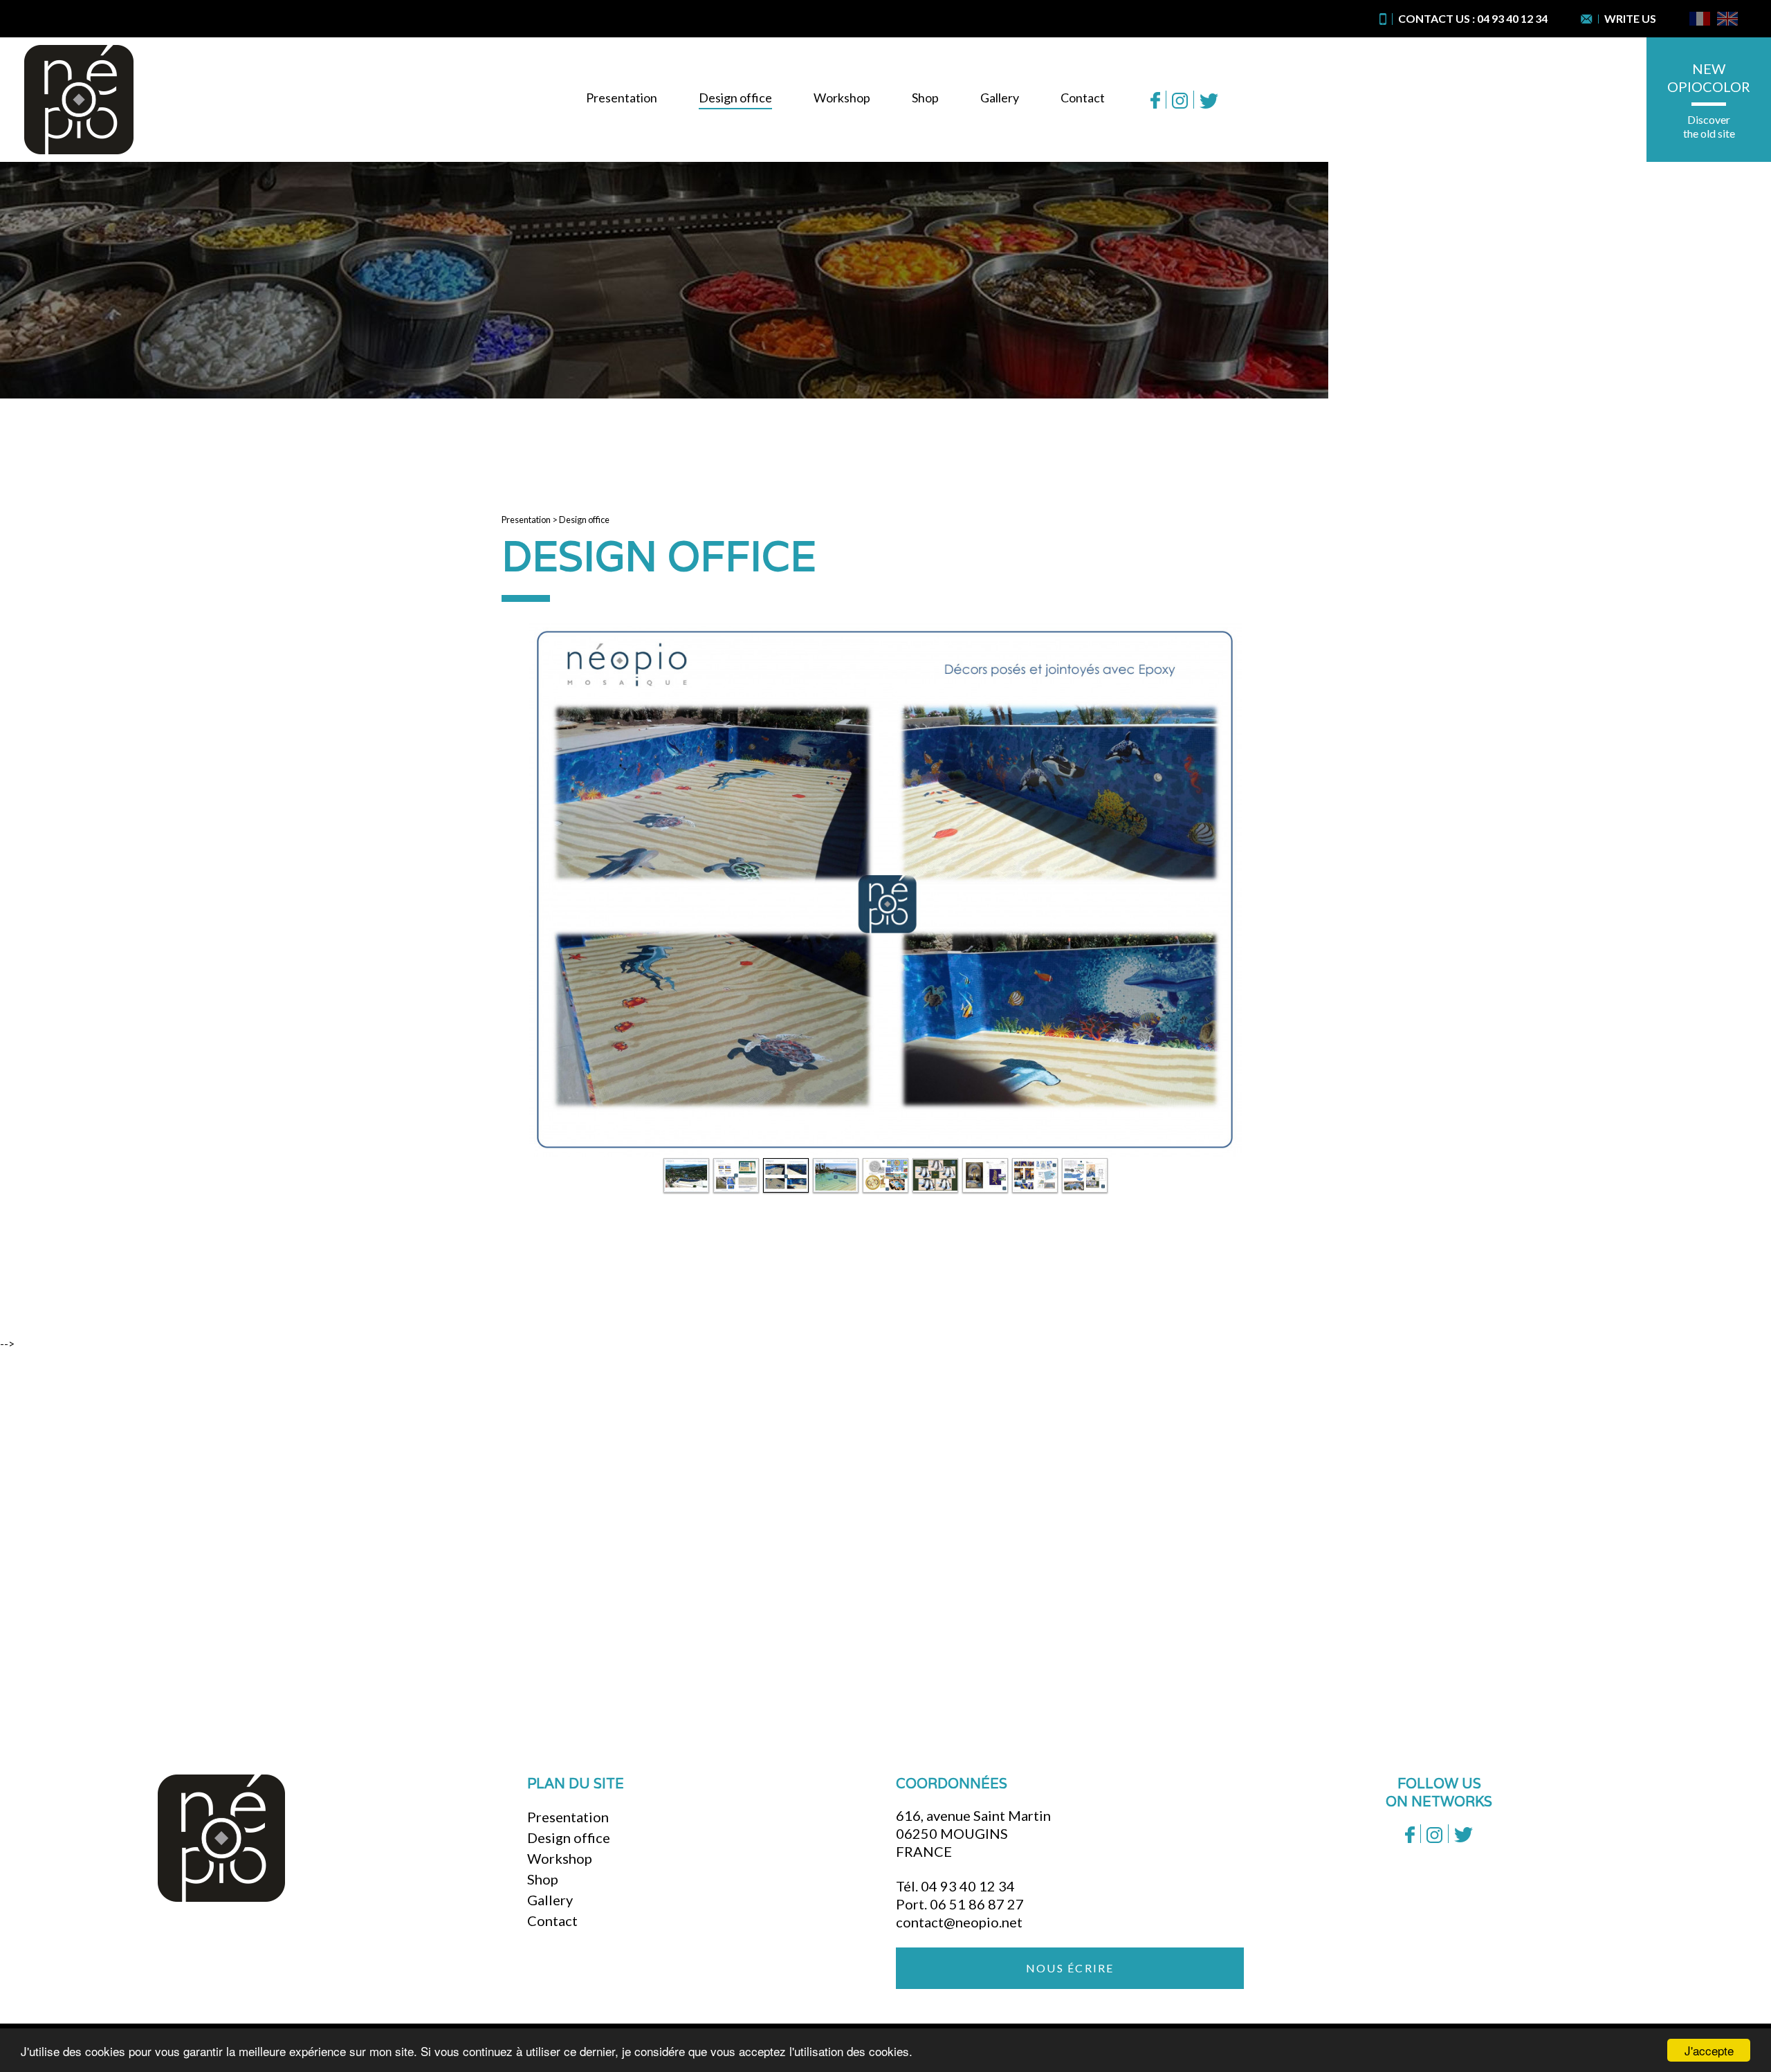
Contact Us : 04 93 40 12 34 (1473, 18)
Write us (1630, 18)
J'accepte (1709, 2050)
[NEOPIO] (79, 100)
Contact (1083, 98)
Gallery (1000, 98)
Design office (735, 98)
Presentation (622, 98)
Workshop (842, 98)
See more (879, 1604)
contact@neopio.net (959, 1922)
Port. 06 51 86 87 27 (960, 1904)
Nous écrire (1070, 1968)
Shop (925, 98)
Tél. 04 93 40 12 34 (955, 1886)
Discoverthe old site (1709, 126)
